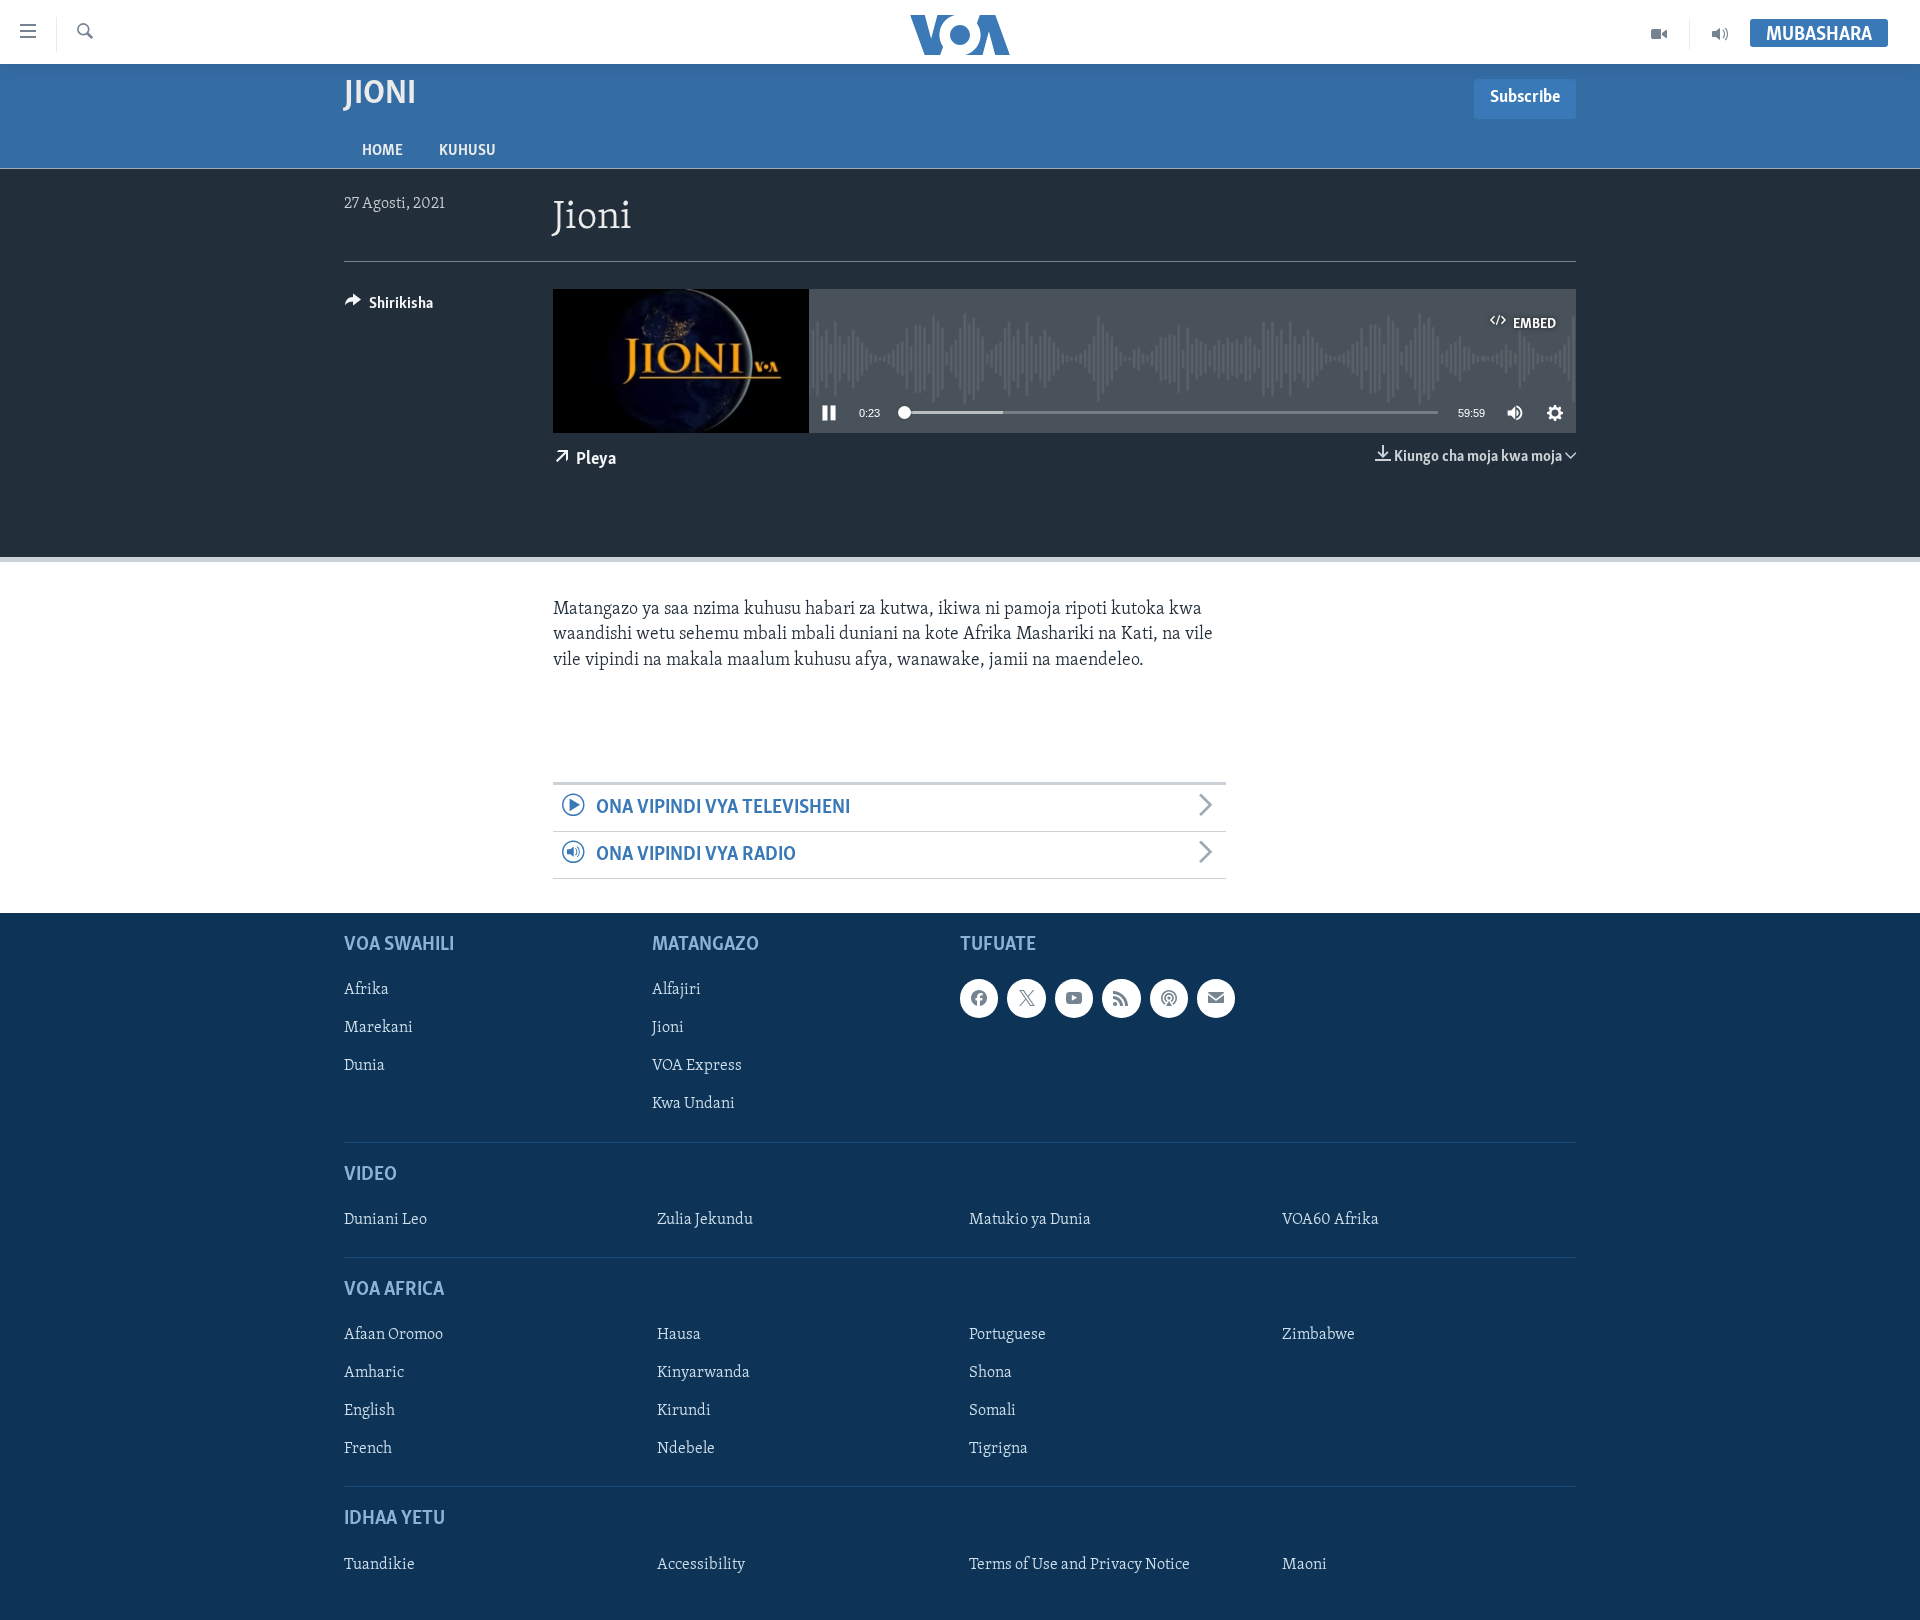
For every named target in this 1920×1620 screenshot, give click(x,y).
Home (382, 151)
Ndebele (686, 1450)
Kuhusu (467, 151)
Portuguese (1007, 1336)
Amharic (374, 1374)
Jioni (668, 1029)
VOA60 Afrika (1330, 1220)
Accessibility (701, 1565)
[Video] (1659, 34)
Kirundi (684, 1412)
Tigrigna (998, 1450)
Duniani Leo (385, 1220)
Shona (990, 1374)
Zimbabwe (1318, 1336)
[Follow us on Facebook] (979, 999)
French (368, 1450)
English (369, 1412)
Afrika (366, 991)
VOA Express (697, 1067)
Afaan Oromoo (393, 1336)
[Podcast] (1169, 999)
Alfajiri (676, 991)
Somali (992, 1412)
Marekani (378, 1029)
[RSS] (1121, 999)
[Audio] (1720, 34)
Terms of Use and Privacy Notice (1079, 1565)
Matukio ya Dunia (1030, 1220)
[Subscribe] (1216, 999)
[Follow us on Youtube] (1074, 999)
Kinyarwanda (703, 1374)
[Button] (389, 308)
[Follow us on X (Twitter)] (1026, 999)
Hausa (679, 1336)
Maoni (1304, 1565)
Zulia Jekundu (705, 1220)
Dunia (364, 1067)
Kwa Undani (693, 1105)
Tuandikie (379, 1565)
